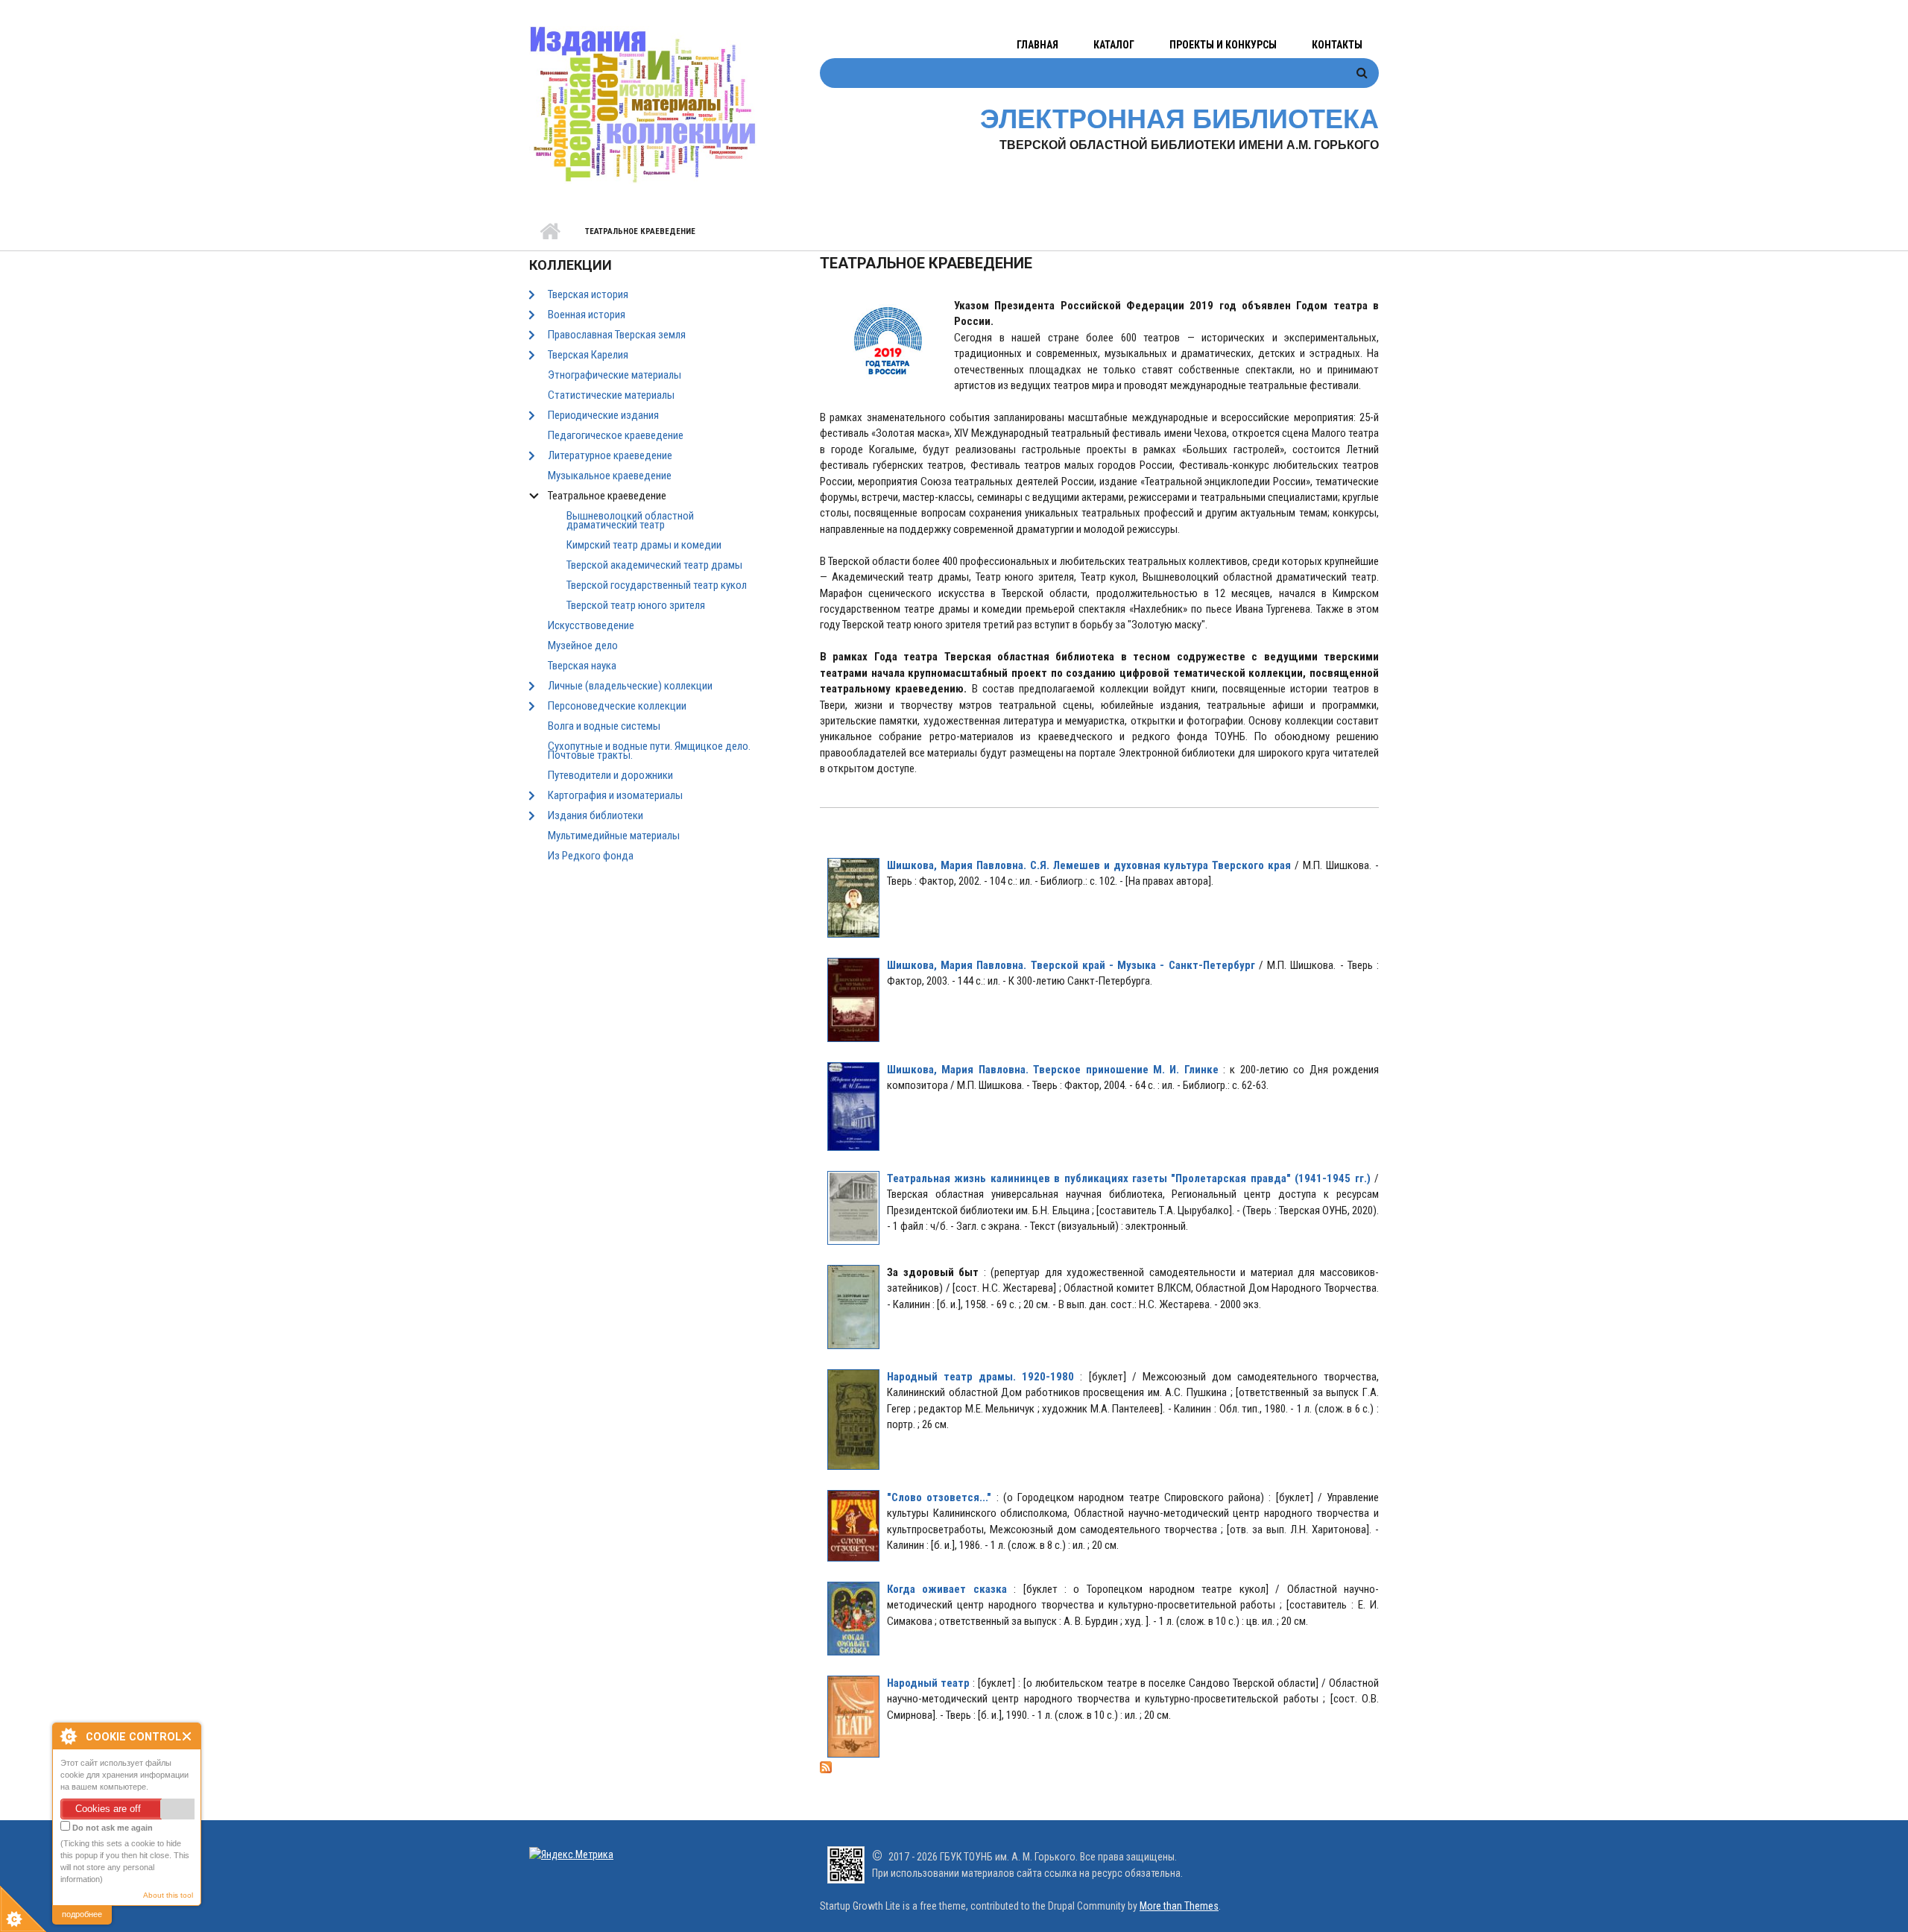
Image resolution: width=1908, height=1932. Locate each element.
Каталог (1114, 45)
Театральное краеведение (607, 496)
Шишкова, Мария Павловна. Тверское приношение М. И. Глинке (1053, 1070)
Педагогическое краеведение (616, 435)
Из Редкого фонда (591, 856)
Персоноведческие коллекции (617, 706)
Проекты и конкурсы (1223, 45)
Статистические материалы (611, 395)
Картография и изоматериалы (615, 795)
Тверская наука (582, 666)
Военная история (587, 315)
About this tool (168, 1895)
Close (187, 1736)
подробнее (82, 1914)
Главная (1037, 45)
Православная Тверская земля (617, 335)
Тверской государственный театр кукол (657, 585)
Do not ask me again (111, 1828)
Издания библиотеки (596, 815)
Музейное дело (583, 645)
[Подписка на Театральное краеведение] (1099, 1767)
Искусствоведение (591, 625)
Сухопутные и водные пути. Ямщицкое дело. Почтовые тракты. (649, 751)
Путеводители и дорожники (610, 775)
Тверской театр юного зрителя (636, 605)
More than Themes (1179, 1906)
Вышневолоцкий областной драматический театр (630, 520)
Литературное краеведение (610, 455)
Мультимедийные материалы (614, 836)
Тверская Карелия (588, 355)
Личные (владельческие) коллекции (630, 686)
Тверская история (588, 294)
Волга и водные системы (604, 726)
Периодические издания (603, 415)
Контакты (1337, 45)
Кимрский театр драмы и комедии (644, 545)
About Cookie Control (68, 1736)
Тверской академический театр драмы (654, 565)
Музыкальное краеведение (610, 476)
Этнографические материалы (615, 375)
